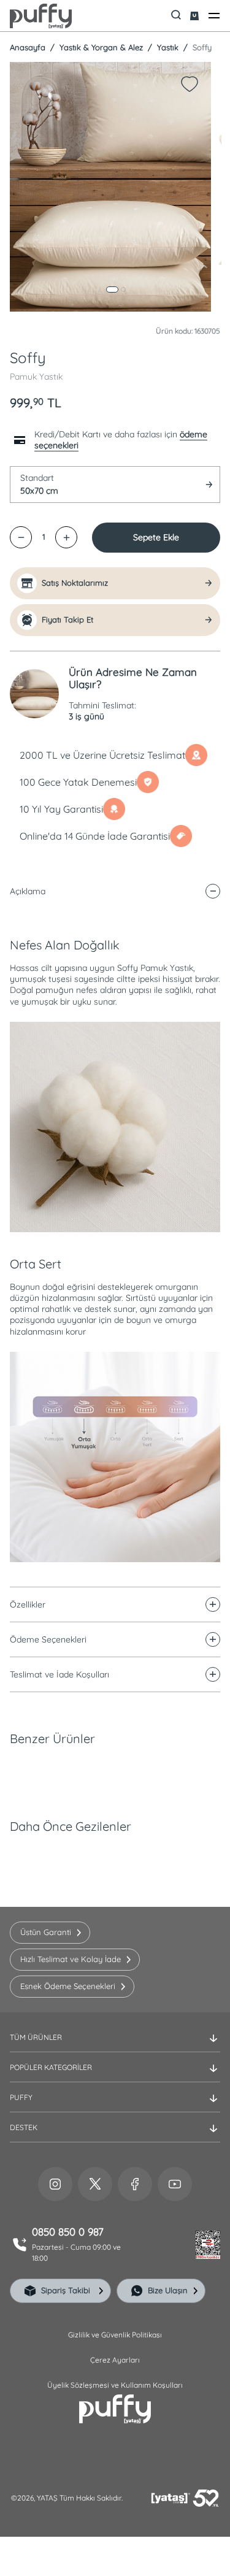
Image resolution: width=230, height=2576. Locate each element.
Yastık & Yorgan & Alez (100, 47)
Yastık (167, 47)
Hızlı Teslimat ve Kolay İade (71, 1959)
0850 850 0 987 (68, 2232)
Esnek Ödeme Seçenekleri (68, 1986)
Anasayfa (28, 47)
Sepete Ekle (156, 537)
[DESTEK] (115, 2137)
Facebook (135, 2184)
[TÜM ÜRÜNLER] (115, 2047)
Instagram (55, 2184)
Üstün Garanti (46, 1932)
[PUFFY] (115, 2107)
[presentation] (115, 1268)
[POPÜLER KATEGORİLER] (115, 2077)
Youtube (175, 2184)
